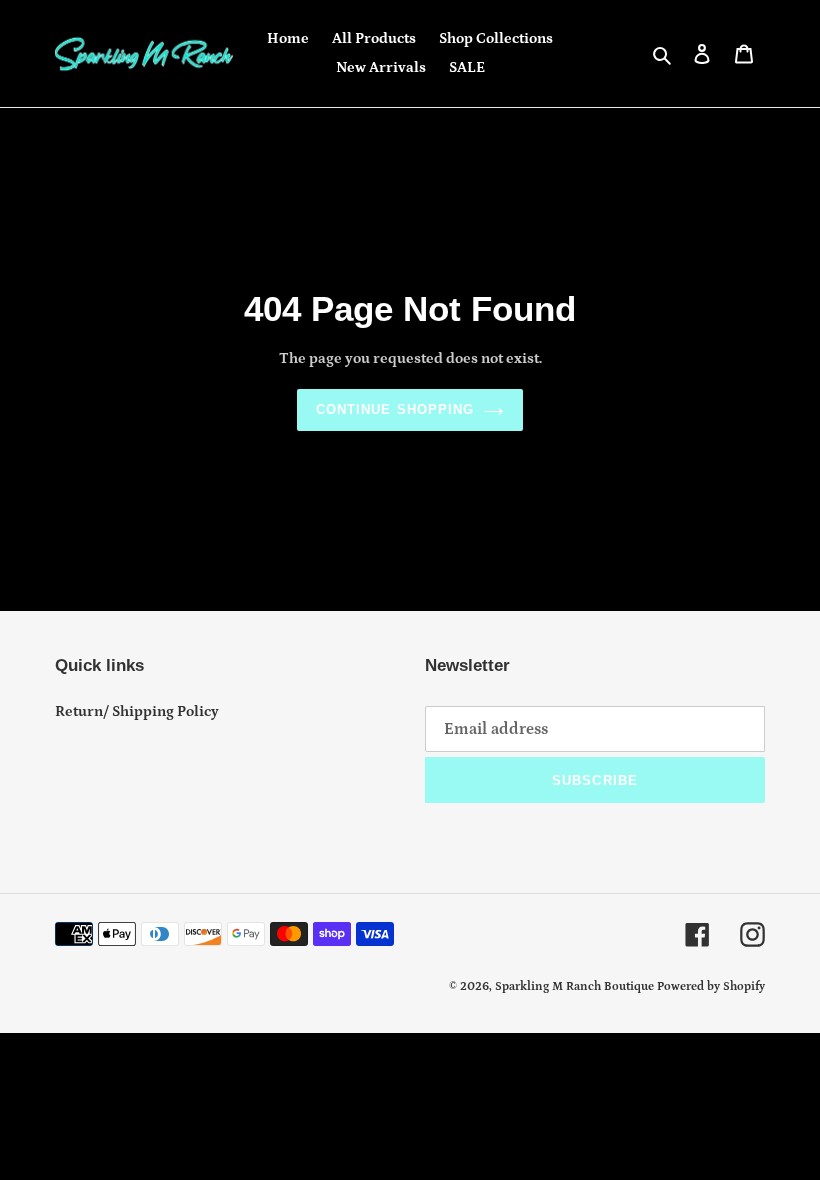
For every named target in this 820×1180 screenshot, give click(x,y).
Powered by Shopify (711, 986)
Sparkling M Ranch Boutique (576, 986)
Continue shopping (395, 409)
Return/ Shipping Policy (137, 711)
